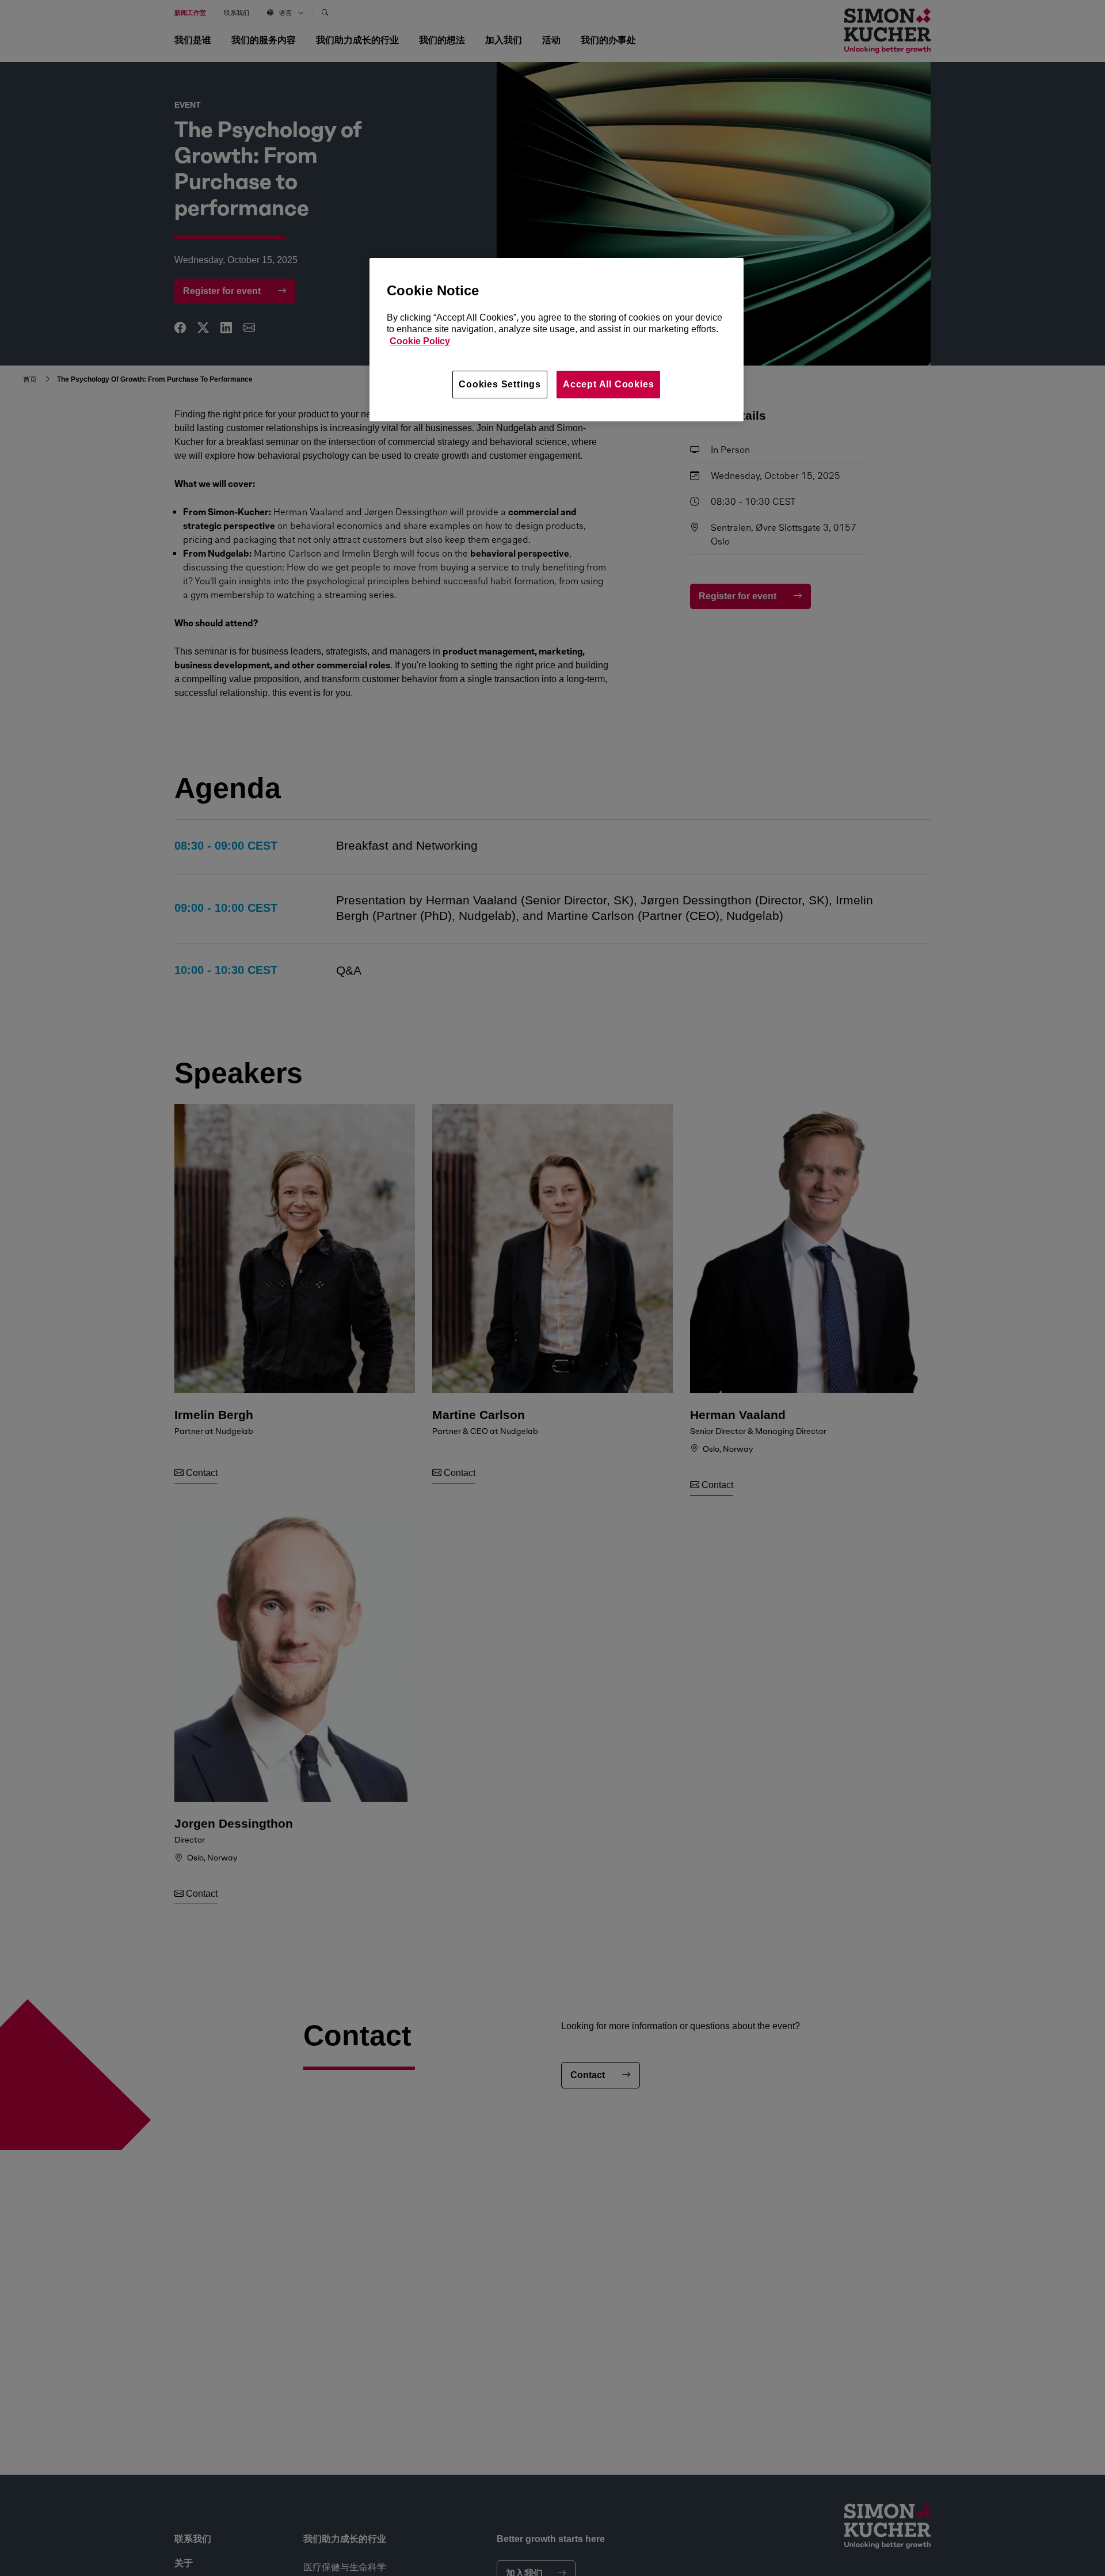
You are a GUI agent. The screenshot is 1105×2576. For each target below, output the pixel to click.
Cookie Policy (420, 341)
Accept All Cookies (608, 384)
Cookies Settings (500, 384)
